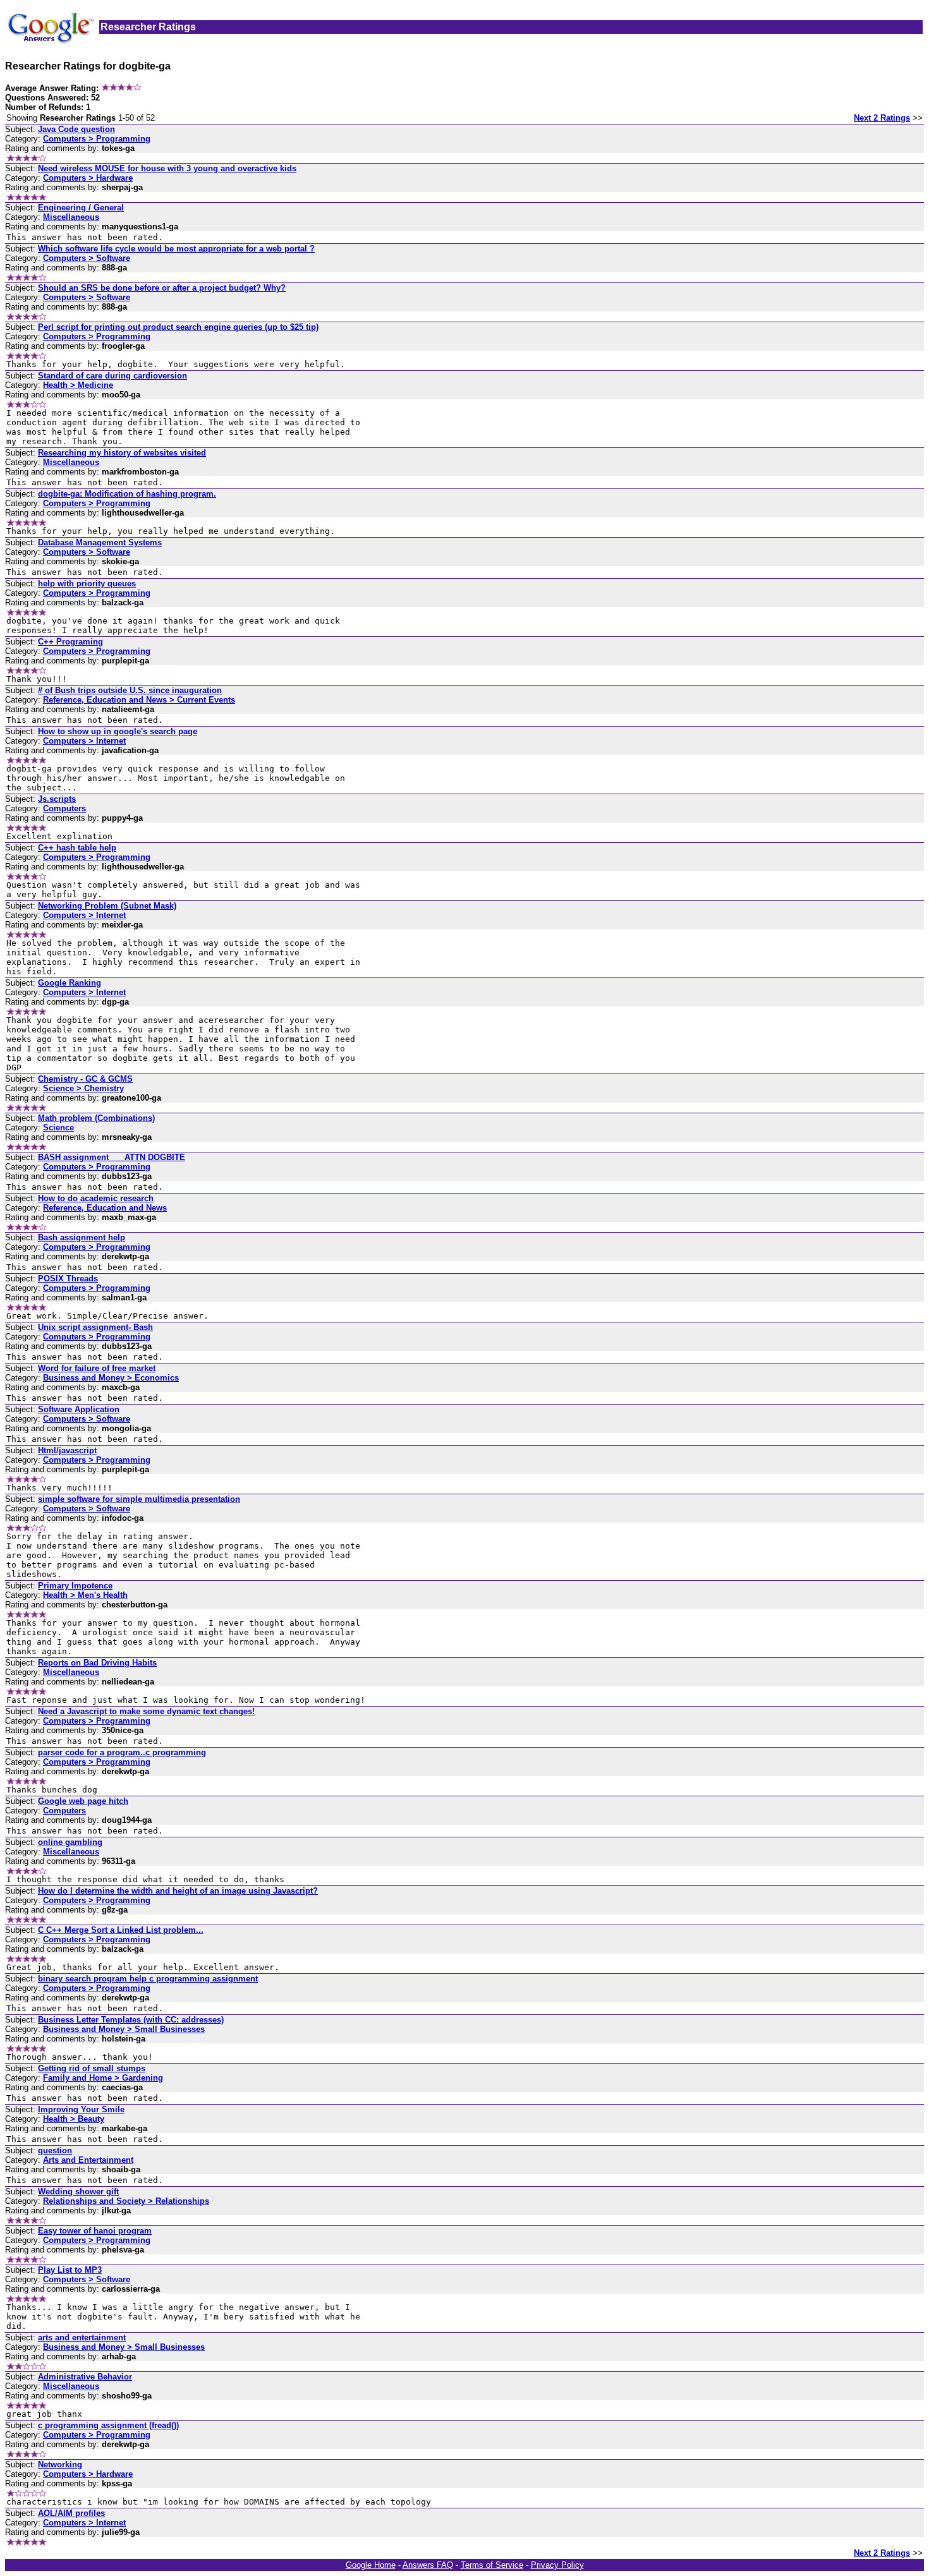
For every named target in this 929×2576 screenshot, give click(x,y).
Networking (60, 2464)
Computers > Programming (97, 139)
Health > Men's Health (85, 1595)
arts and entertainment (82, 2337)
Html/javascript (67, 1450)
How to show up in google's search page (118, 731)
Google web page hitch (83, 1801)
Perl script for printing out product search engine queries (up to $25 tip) (178, 327)
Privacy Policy (557, 2565)
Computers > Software (87, 258)
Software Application (79, 1409)
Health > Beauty (74, 2119)
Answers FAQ (428, 2565)
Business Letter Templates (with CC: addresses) (131, 2020)
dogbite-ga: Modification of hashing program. (127, 494)
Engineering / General (81, 208)
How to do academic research (96, 1198)
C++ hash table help (77, 848)
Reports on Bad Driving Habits (97, 1663)
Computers (64, 808)
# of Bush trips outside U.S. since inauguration (130, 690)
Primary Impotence (75, 1586)
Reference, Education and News (105, 1208)
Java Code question (76, 129)
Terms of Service (492, 2565)
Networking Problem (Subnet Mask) (107, 906)
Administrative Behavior (85, 2377)
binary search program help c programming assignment (148, 1979)
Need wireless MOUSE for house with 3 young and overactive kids (167, 168)
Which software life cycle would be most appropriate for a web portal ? (176, 249)
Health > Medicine (78, 385)
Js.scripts (57, 799)
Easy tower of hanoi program (95, 2231)
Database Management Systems (100, 542)
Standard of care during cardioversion (112, 376)
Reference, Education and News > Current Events (139, 700)
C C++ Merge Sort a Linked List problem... (121, 1930)
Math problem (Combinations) (96, 1118)
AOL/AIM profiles (71, 2513)
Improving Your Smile (81, 2109)
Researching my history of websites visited (122, 453)
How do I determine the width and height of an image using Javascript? (178, 1891)
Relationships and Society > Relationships (126, 2201)
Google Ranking (70, 983)
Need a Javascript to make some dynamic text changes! (146, 1711)
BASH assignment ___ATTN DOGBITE (112, 1157)
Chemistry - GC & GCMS (85, 1079)
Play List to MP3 (70, 2270)
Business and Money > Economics (111, 1378)
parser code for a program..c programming (122, 1752)
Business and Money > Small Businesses (124, 2029)
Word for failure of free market (97, 1368)
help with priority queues (87, 584)
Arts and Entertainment (88, 2160)
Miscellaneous (71, 217)
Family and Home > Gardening (103, 2078)
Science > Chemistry (83, 1088)
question (55, 2150)
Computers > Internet (84, 741)
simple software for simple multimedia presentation (139, 1499)
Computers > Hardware (88, 178)
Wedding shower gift (78, 2192)
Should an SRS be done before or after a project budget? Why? (162, 288)
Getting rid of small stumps (92, 2068)
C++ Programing (70, 642)
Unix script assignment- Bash (95, 1327)
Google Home (371, 2565)
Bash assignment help (82, 1237)
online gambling (70, 1842)
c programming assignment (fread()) (108, 2425)
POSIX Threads (68, 1279)
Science (58, 1128)
